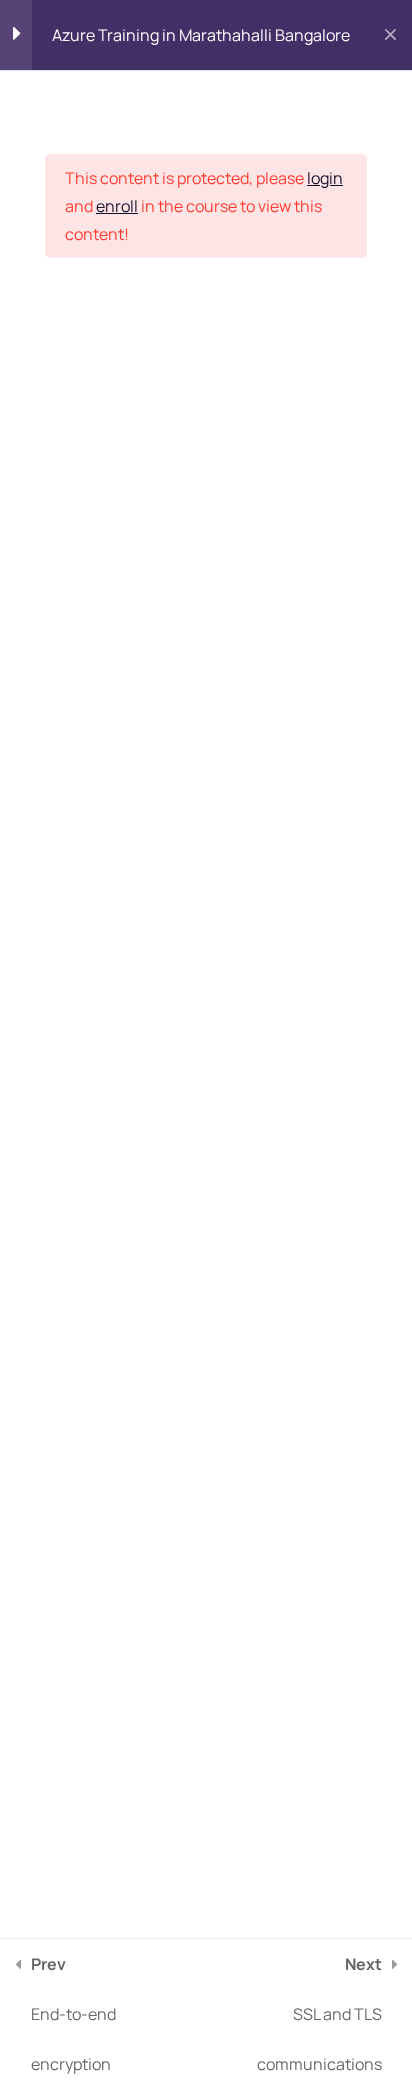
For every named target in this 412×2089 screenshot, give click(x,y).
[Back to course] (390, 35)
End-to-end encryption (73, 2014)
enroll (117, 206)
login (325, 178)
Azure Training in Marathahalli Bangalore (201, 35)
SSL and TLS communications (319, 2014)
